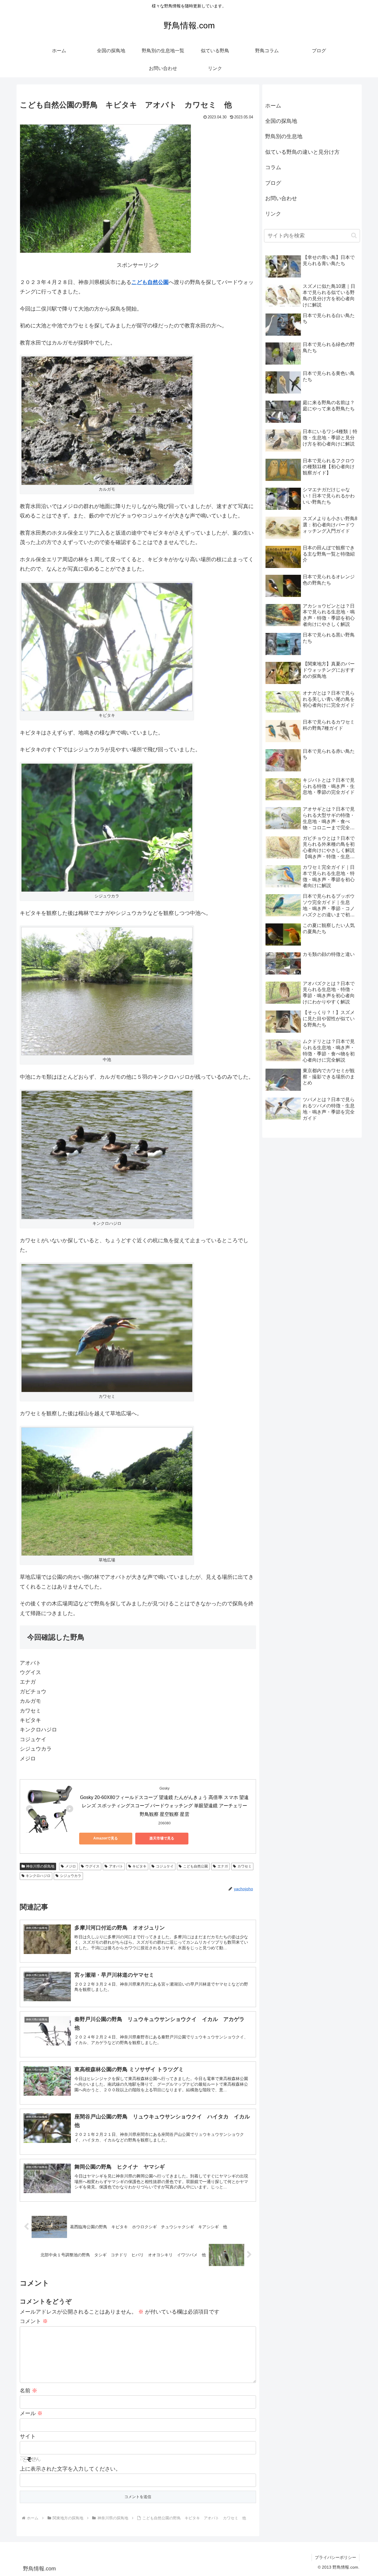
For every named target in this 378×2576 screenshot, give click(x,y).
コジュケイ (165, 2039)
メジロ (71, 2039)
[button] (354, 309)
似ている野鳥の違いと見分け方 (302, 226)
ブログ (273, 257)
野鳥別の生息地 (284, 210)
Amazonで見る (106, 2011)
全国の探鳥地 (281, 195)
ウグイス (92, 2039)
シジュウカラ (71, 2048)
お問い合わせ (281, 272)
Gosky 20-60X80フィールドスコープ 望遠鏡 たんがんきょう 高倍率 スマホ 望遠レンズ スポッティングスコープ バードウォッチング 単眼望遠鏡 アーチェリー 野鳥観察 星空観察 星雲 (164, 1979)
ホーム (273, 179)
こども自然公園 (150, 365)
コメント (34, 2494)
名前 (28, 2563)
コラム (273, 241)
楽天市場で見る (162, 2011)
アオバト (116, 2039)
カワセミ (245, 2039)
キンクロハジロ (38, 2048)
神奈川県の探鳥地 (40, 2039)
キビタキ (139, 2039)
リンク (273, 288)
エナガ (223, 2039)
